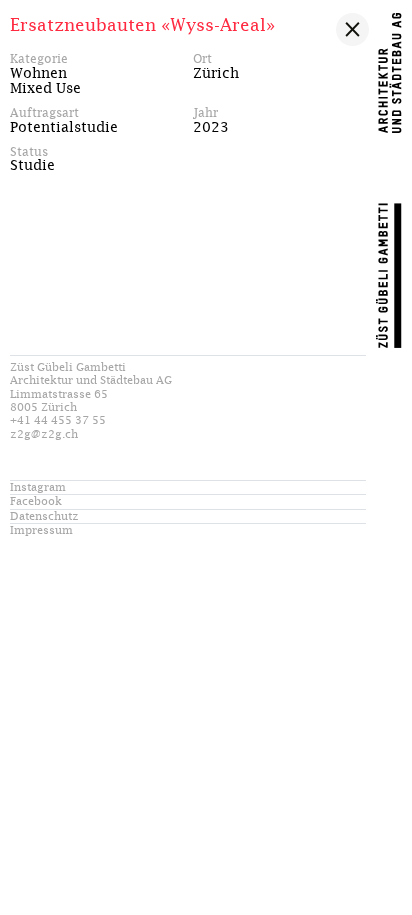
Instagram (38, 487)
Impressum (41, 530)
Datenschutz (44, 516)
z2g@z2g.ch (44, 434)
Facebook (36, 501)
